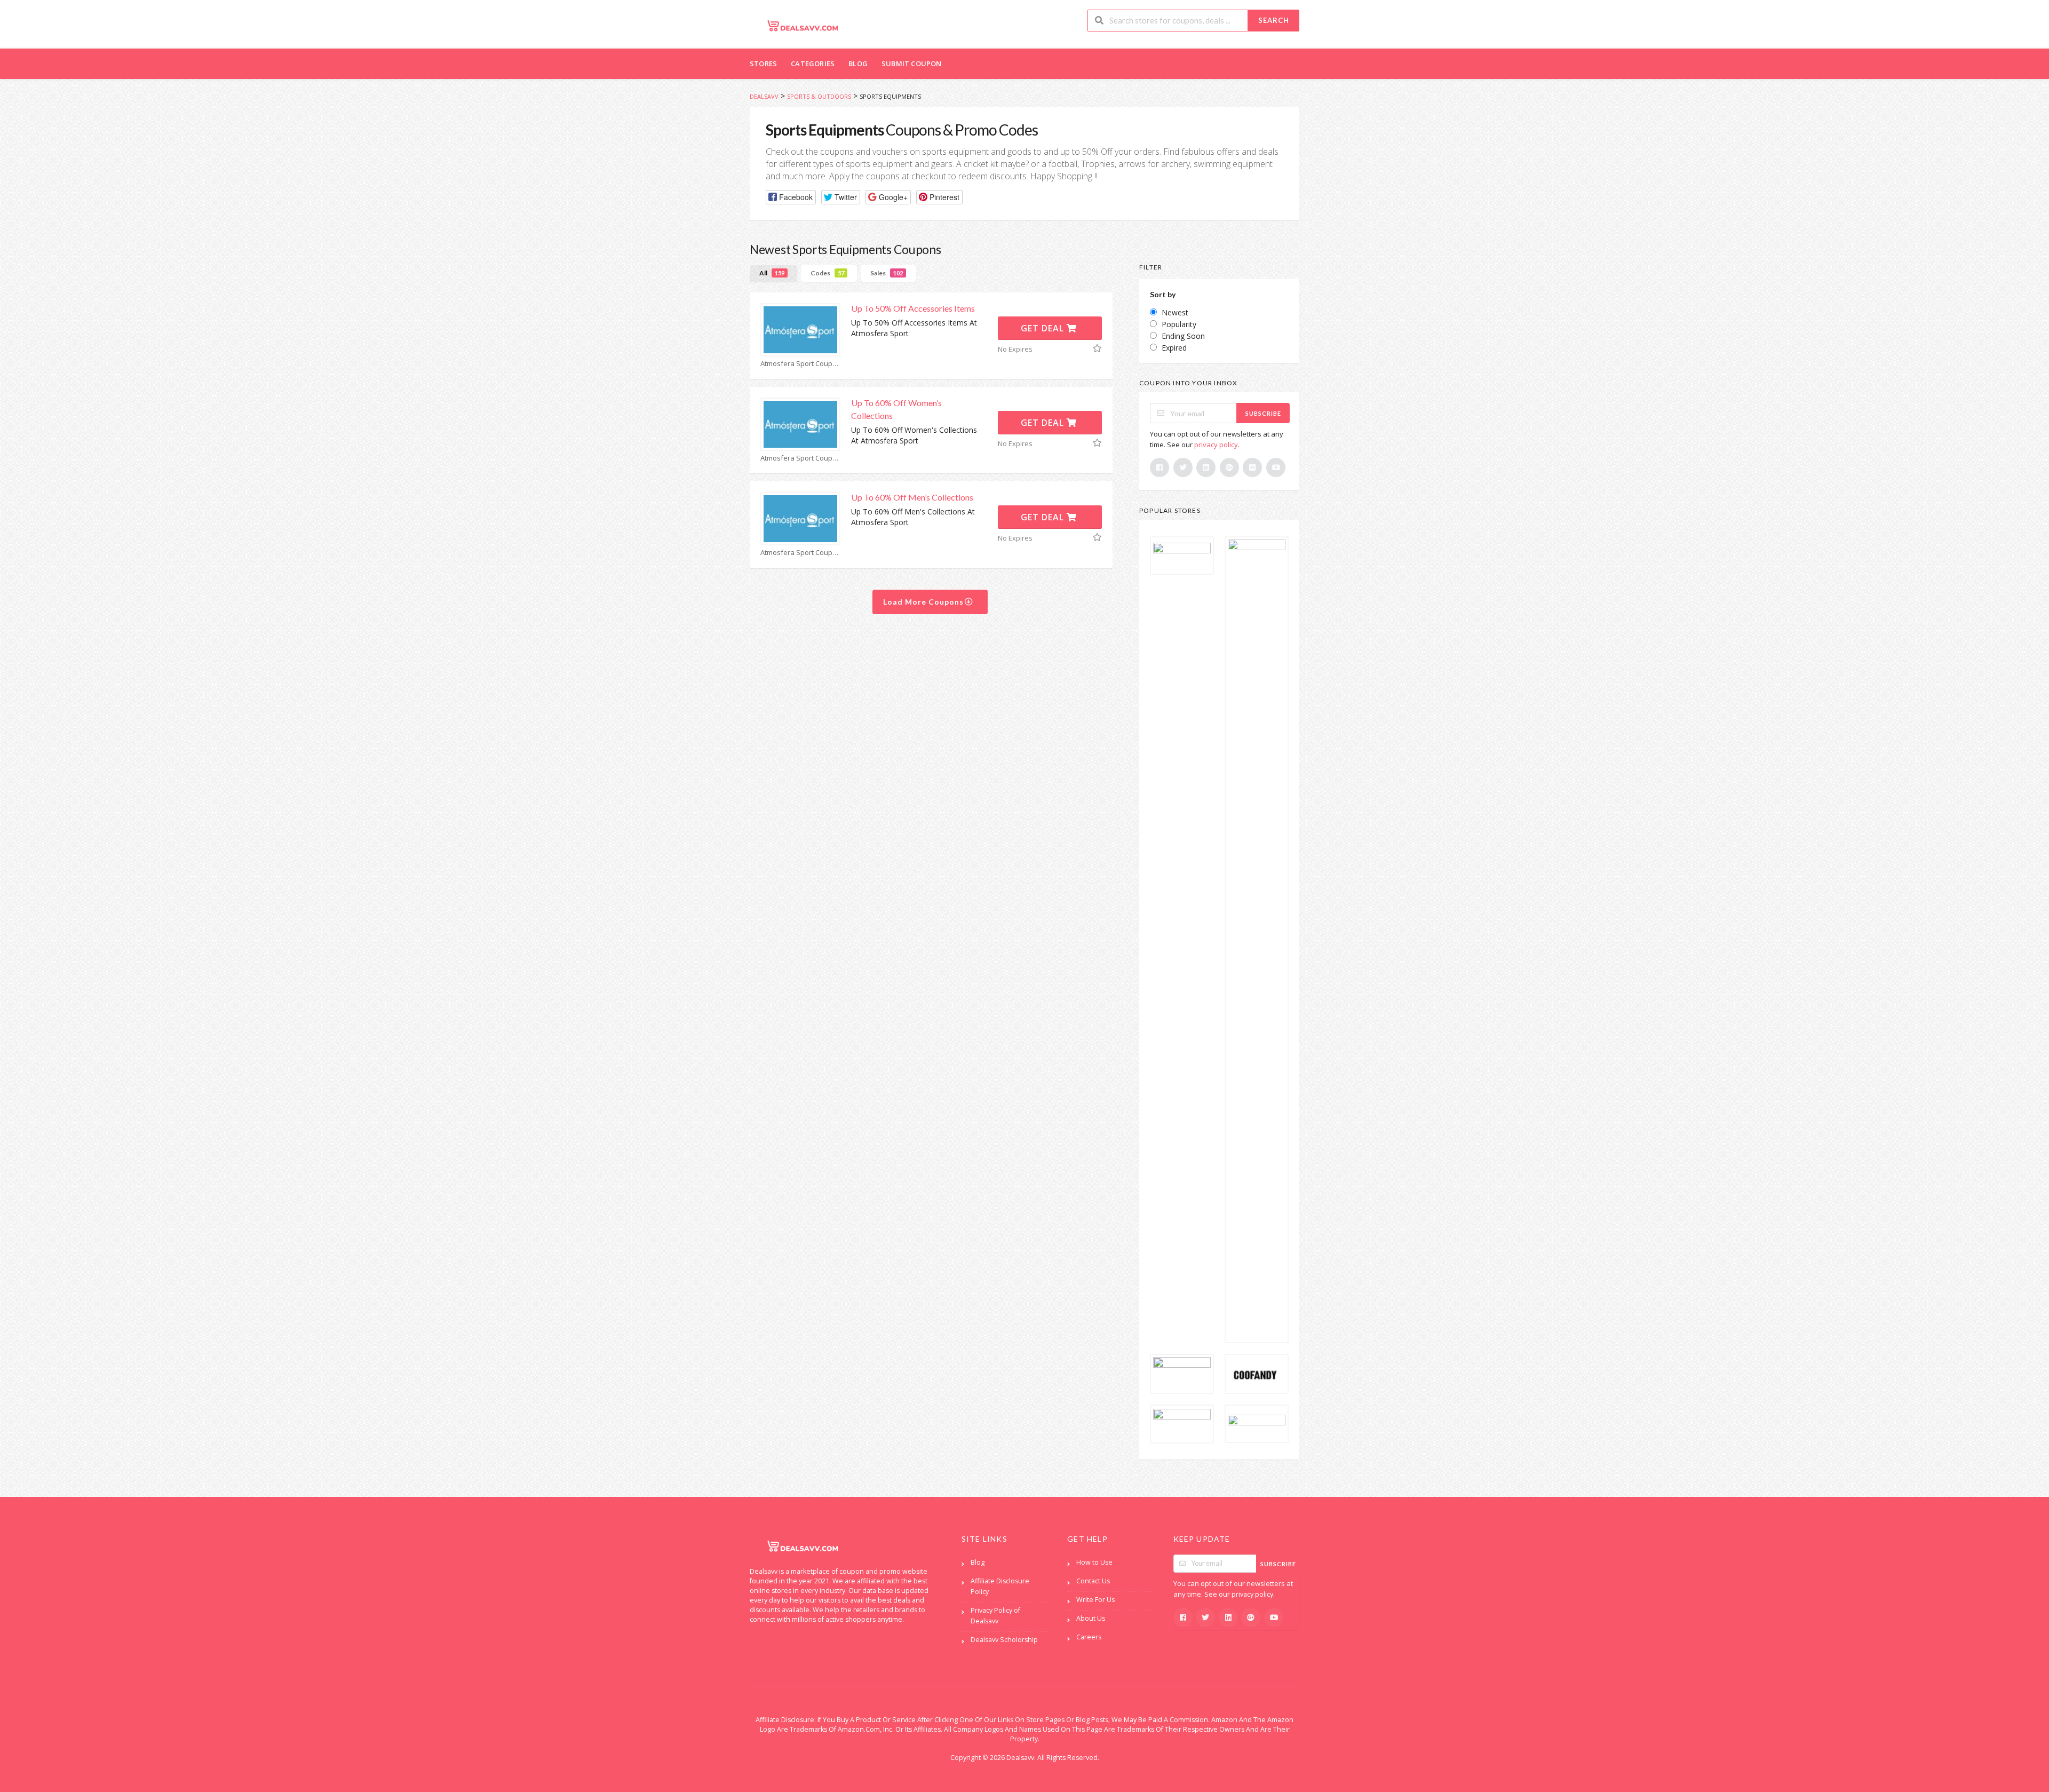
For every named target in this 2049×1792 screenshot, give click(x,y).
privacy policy (1216, 445)
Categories (813, 64)
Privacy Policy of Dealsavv (995, 1616)
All (772, 273)
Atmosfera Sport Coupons (800, 364)
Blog (858, 64)
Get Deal (1044, 328)
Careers (1089, 1637)
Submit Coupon (912, 64)
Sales (887, 273)
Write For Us (1095, 1600)
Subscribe (1263, 413)
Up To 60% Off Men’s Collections (912, 497)
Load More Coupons (924, 602)
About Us (1091, 1618)
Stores (763, 64)
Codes (827, 273)
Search (1274, 20)
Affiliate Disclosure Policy (1000, 1586)
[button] (791, 197)
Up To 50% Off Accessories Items (913, 308)
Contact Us (1093, 1581)
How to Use (1094, 1562)
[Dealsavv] (803, 25)
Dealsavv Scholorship (1004, 1640)
